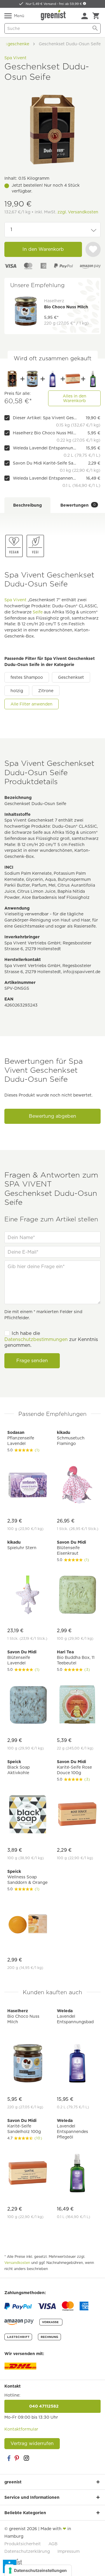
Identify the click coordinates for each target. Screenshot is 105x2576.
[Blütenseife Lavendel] (28, 1705)
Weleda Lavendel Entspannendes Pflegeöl (45, 478)
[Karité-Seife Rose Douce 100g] (77, 1815)
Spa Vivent (15, 58)
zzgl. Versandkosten (78, 212)
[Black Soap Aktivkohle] (28, 1815)
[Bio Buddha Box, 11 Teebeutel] (77, 1705)
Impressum (69, 2551)
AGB (53, 2544)
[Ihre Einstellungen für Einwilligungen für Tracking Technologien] (38, 2570)
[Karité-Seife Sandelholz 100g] (73, 379)
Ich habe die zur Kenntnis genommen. (51, 1339)
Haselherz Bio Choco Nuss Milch (45, 433)
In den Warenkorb (43, 249)
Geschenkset (71, 677)
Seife (38, 612)
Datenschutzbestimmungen (36, 1339)
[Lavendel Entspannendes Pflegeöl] (93, 379)
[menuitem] (85, 16)
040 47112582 (52, 2406)
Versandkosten (17, 2263)
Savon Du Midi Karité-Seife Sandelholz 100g (45, 463)
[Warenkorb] (96, 16)
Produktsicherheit (23, 2544)
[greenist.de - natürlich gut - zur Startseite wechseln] (54, 15)
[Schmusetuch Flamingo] (77, 1486)
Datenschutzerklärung (27, 2551)
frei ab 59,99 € (71, 4)
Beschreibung (27, 505)
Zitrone (46, 691)
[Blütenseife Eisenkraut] (77, 1595)
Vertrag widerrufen (32, 2443)
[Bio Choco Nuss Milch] (32, 379)
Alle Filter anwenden (32, 704)
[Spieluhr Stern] (28, 1595)
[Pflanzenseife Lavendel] (28, 1486)
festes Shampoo (27, 677)
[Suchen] (95, 28)
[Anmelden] (85, 16)
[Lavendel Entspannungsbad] (53, 379)
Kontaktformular (21, 2429)
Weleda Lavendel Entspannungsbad (45, 448)
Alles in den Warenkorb (75, 398)
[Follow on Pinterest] (17, 2458)
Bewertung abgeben (52, 1116)
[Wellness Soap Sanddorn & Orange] (28, 1925)
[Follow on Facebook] (9, 2458)
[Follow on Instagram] (26, 2458)
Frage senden (32, 1361)
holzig (17, 691)
